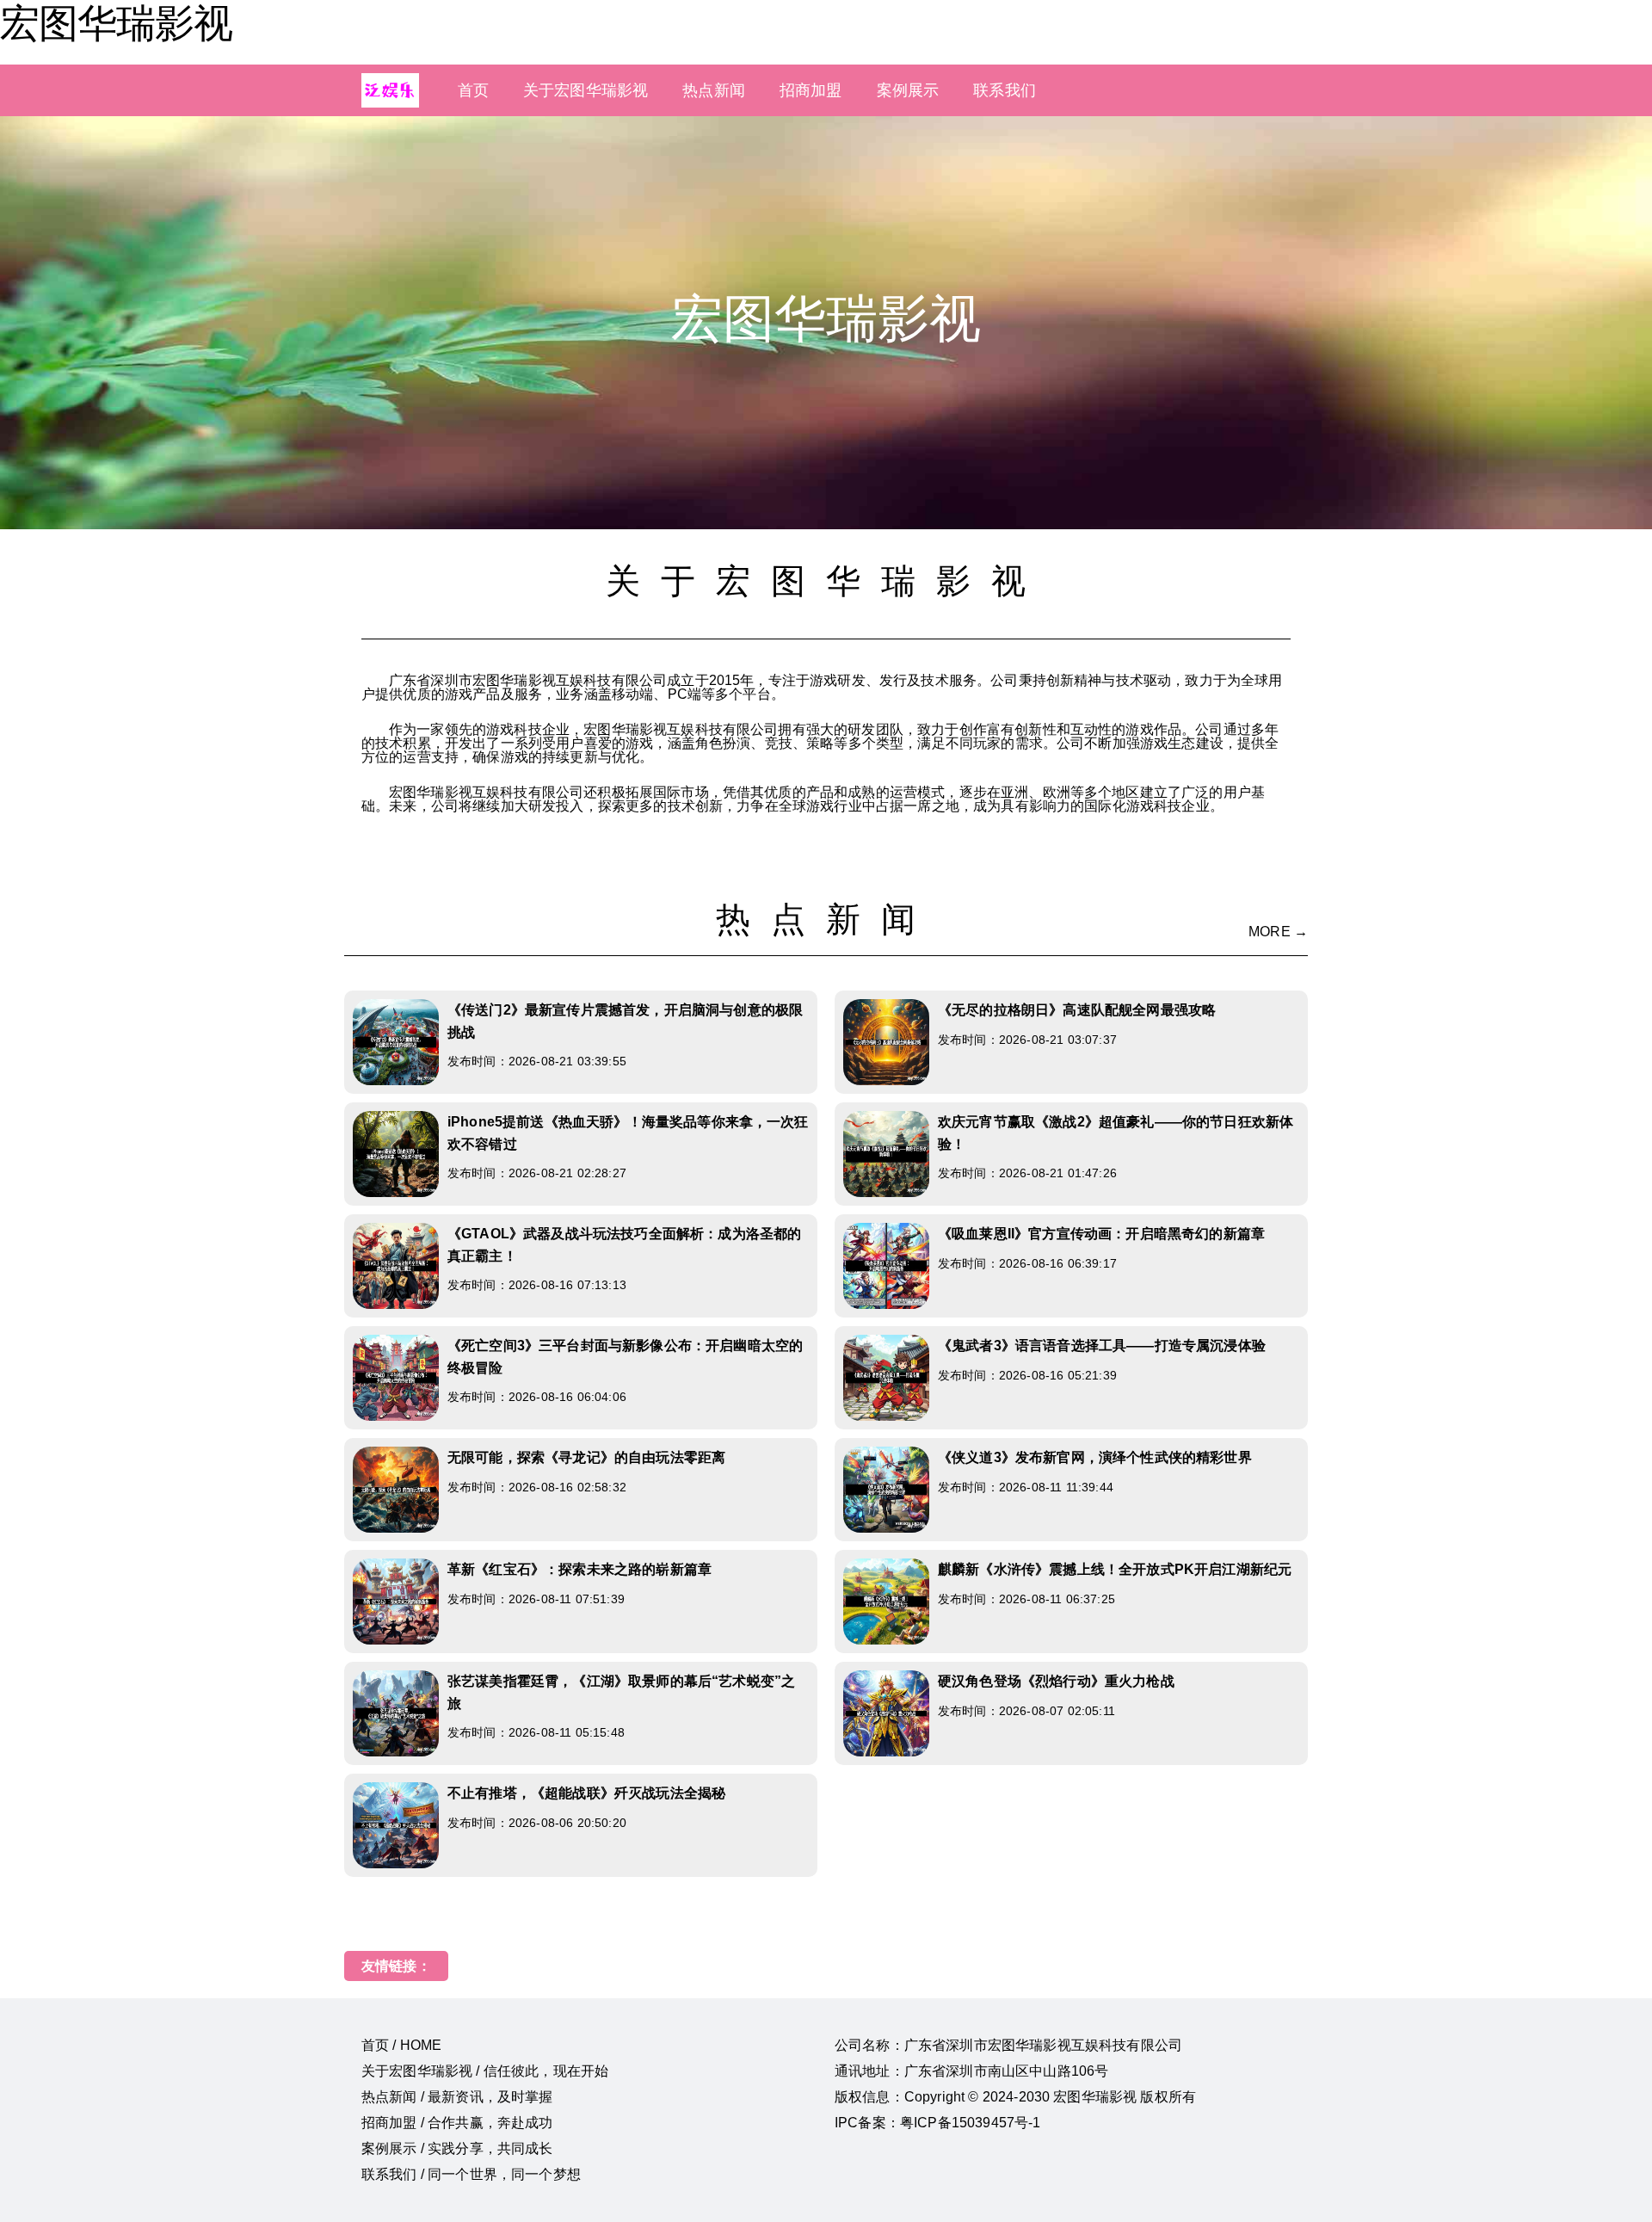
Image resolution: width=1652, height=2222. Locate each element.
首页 (473, 90)
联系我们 (1005, 90)
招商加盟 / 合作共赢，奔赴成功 (457, 2123)
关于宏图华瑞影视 (586, 90)
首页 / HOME (401, 2045)
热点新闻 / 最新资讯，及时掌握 (457, 2097)
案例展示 (908, 90)
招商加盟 (811, 90)
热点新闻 (714, 90)
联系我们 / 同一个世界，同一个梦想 (471, 2174)
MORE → (1278, 932)
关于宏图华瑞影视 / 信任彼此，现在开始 (485, 2071)
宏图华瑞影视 (116, 23)
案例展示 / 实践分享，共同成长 (457, 2148)
